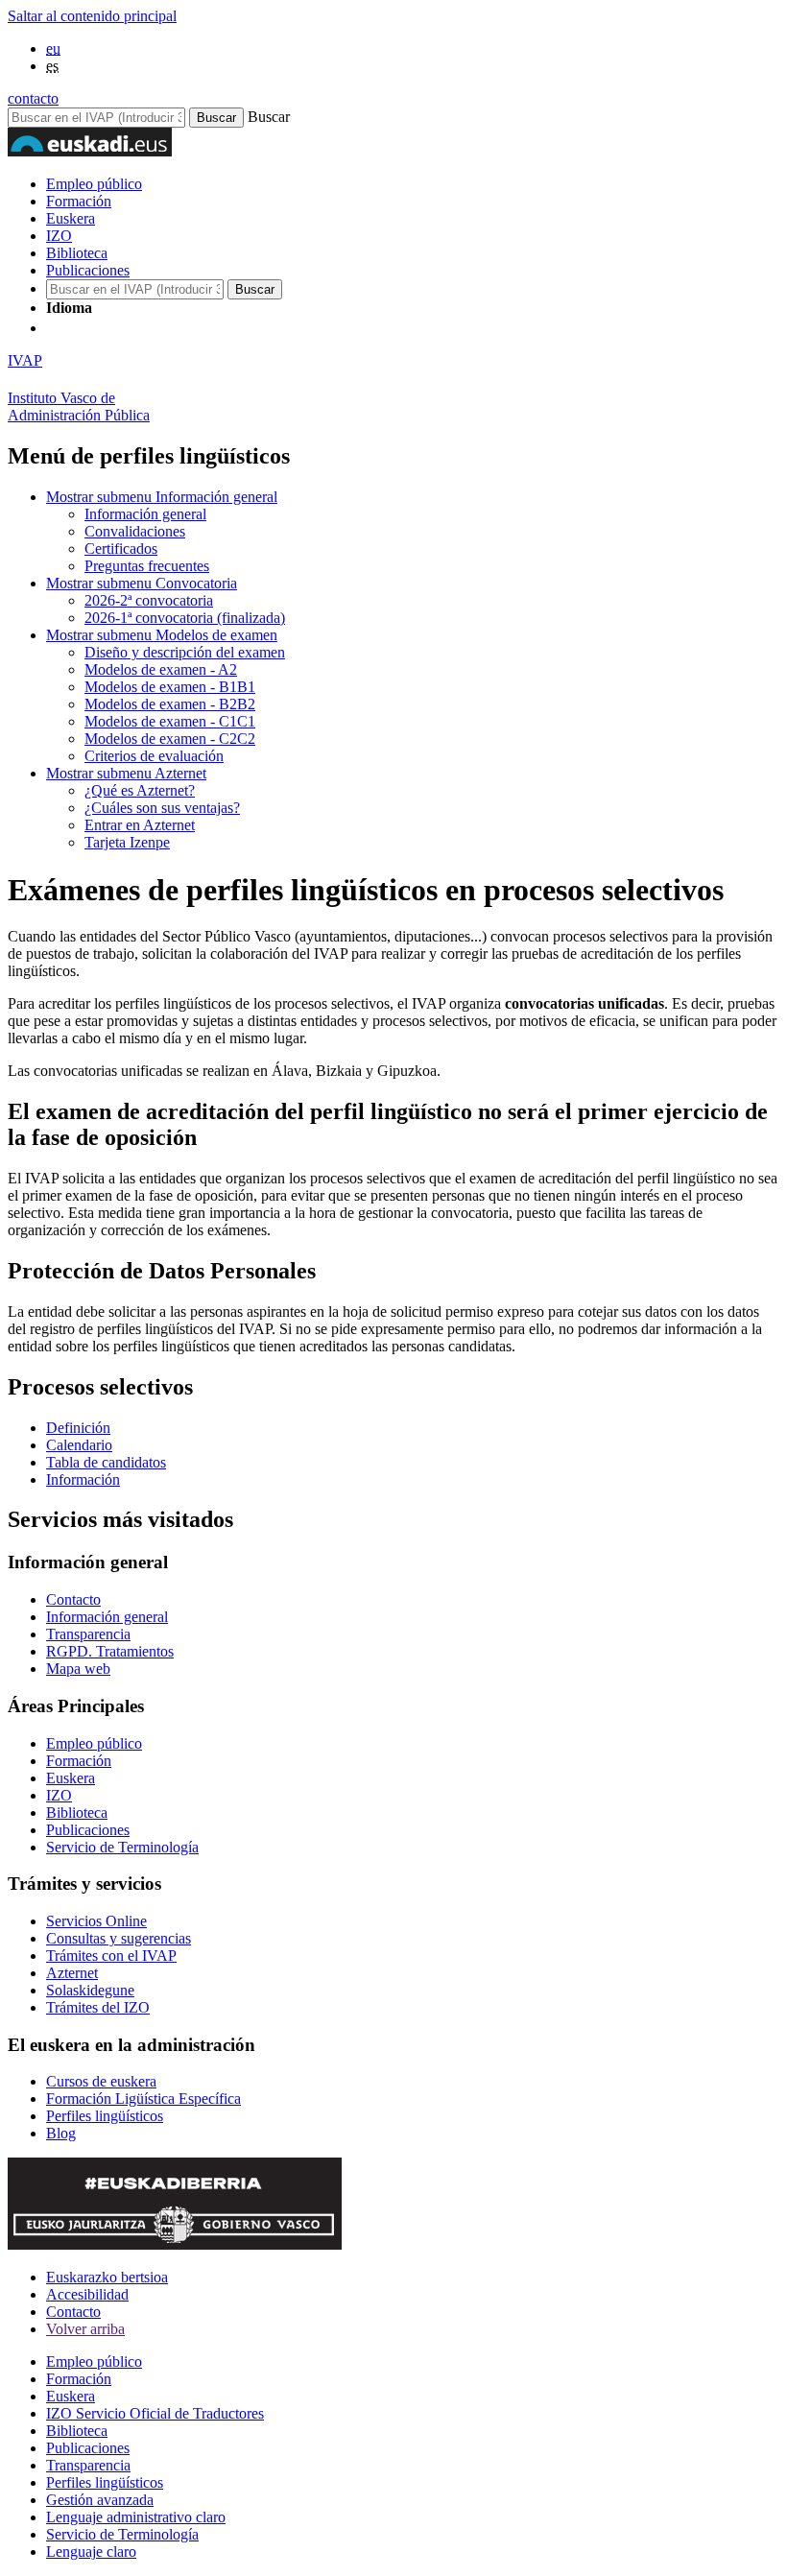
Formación (79, 201)
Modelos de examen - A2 (161, 669)
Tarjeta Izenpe (127, 842)
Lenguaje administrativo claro (136, 2517)
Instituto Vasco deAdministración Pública (79, 406)
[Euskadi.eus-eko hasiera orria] (118, 328)
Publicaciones (88, 270)
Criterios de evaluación (154, 756)
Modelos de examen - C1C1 (170, 721)
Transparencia (88, 1634)
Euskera (71, 218)
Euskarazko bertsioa (107, 2277)
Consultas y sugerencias (119, 1938)
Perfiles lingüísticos (105, 2116)
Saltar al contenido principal (92, 16)
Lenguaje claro (91, 2552)
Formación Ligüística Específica (143, 2099)
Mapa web (78, 1669)
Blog (61, 2133)
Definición (78, 1428)
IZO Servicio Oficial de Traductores (155, 2413)
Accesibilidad (87, 2294)
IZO (59, 236)
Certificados (121, 549)
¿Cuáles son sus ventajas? (162, 808)
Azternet (126, 773)
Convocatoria (142, 583)
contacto (33, 98)
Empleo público (94, 184)
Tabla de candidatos (106, 1462)
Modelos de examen (162, 635)
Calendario (79, 1445)
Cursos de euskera (101, 2081)
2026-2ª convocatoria (149, 600)
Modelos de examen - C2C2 (170, 739)
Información (83, 1479)
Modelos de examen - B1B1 (170, 687)
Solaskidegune (90, 1990)
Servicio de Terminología (122, 1847)
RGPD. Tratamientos (110, 1651)
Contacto (73, 1599)
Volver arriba (85, 2329)
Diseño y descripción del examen (185, 652)
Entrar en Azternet (140, 825)
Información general (162, 497)
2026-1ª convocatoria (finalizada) (185, 618)
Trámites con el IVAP (111, 1956)
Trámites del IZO (98, 2007)
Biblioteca (77, 253)
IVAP (25, 360)
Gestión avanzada (100, 2500)
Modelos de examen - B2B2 (170, 704)
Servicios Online (96, 1921)
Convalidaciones (135, 531)
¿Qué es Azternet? (140, 790)
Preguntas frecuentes (147, 566)
